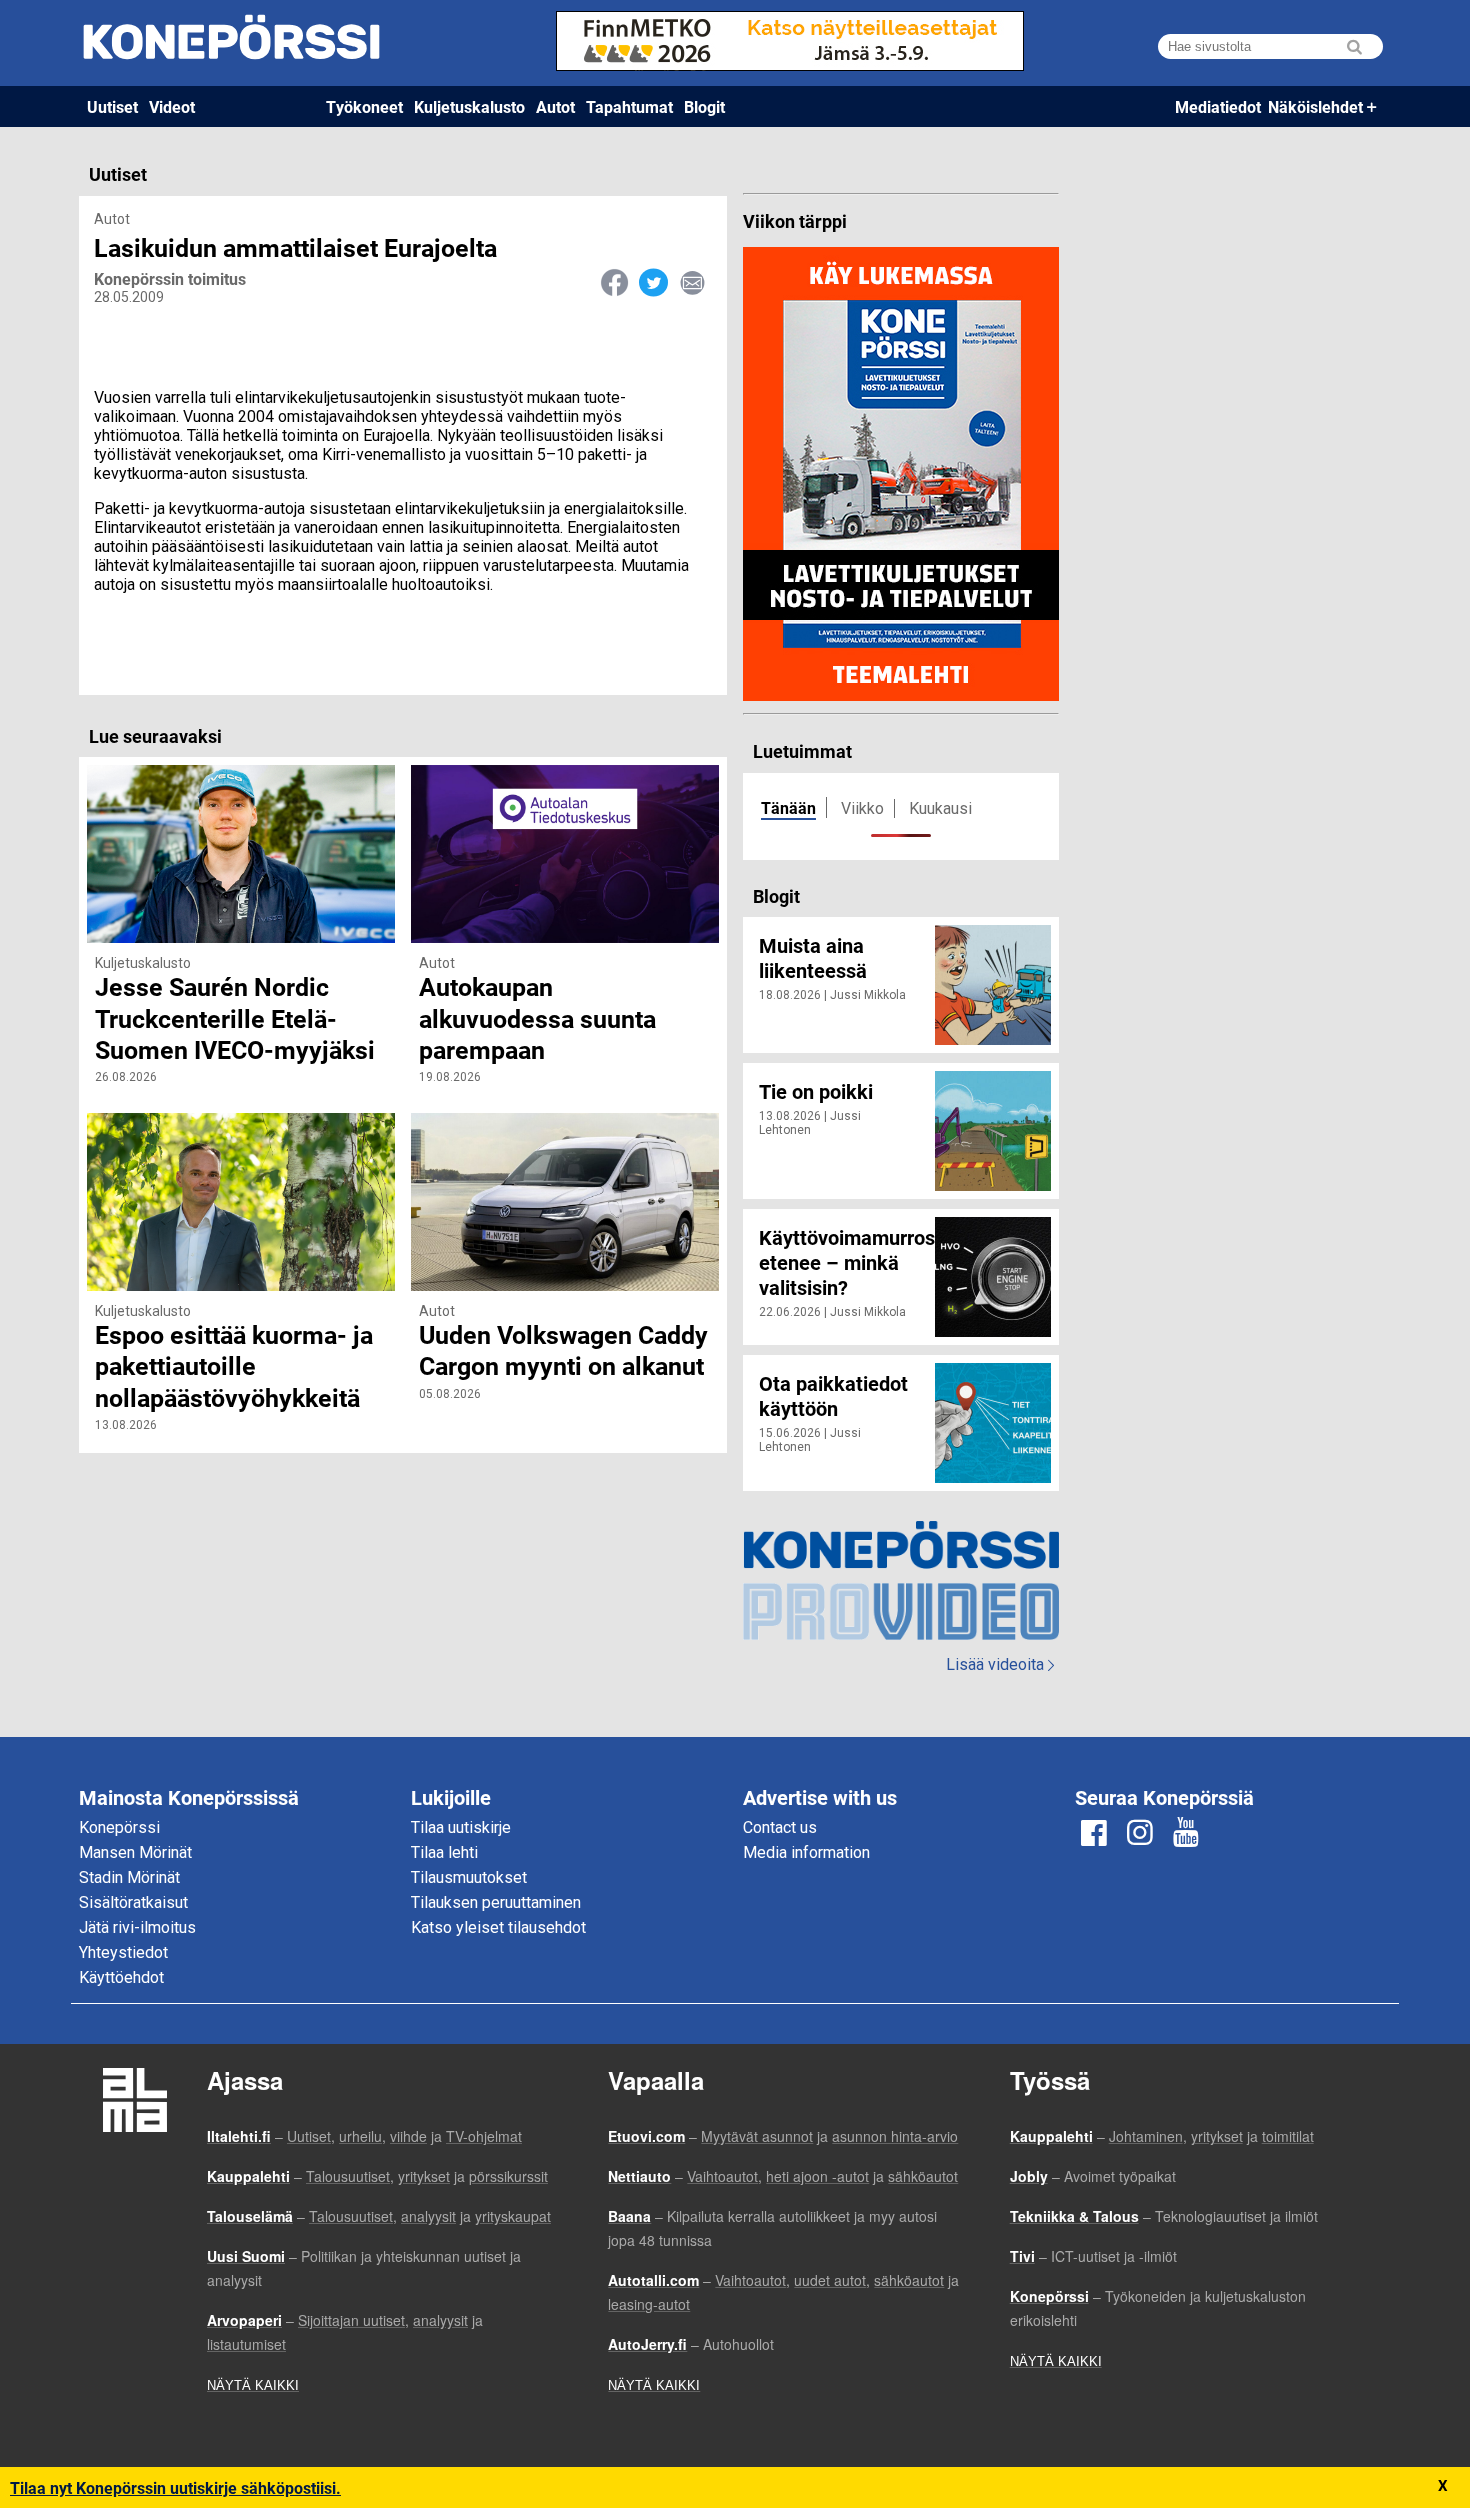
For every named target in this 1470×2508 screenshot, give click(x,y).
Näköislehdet (1315, 106)
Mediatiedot (1218, 106)
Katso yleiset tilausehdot (498, 1927)
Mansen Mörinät (135, 1852)
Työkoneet (364, 106)
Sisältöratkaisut (133, 1902)
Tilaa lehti (444, 1852)
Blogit (704, 106)
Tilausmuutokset (469, 1877)
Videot (172, 106)
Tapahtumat (629, 106)
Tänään (788, 807)
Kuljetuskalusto (469, 106)
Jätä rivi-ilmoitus (137, 1927)
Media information (806, 1852)
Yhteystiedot (123, 1952)
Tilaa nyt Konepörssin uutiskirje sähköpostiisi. (175, 2487)
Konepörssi (119, 1827)
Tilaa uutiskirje (461, 1827)
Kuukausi (940, 808)
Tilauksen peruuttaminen (496, 1902)
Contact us (780, 1827)
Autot (555, 106)
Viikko (862, 808)
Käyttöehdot (121, 1977)
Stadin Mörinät (129, 1877)
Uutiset (112, 106)
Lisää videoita (1000, 1664)
